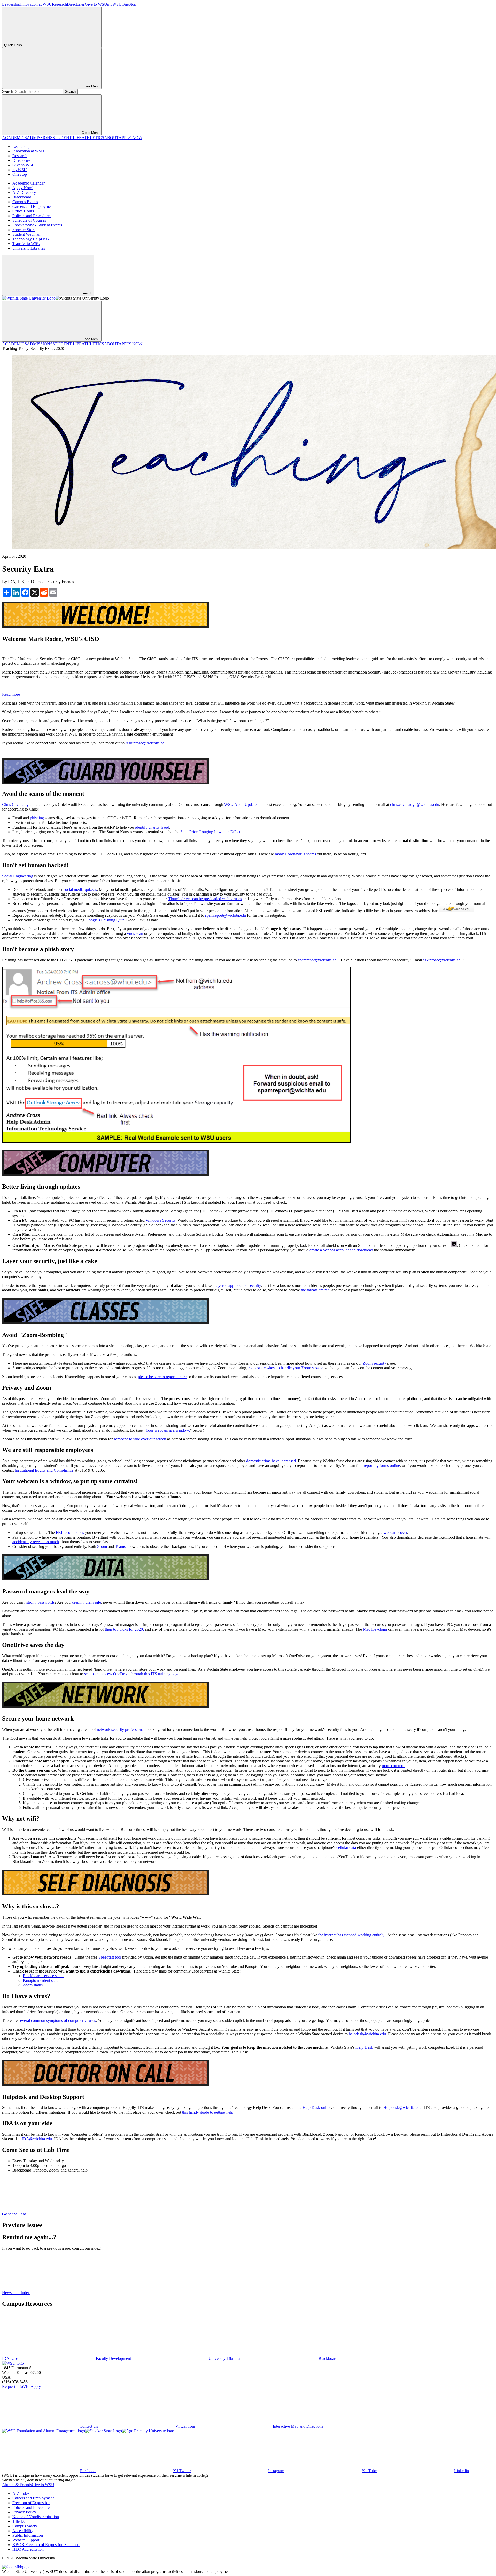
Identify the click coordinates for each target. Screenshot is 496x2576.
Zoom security (374, 1363)
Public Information (28, 2535)
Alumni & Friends (17, 2485)
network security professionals (122, 1729)
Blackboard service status (43, 1976)
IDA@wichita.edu (37, 2139)
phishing (37, 818)
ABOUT (111, 138)
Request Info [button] (13, 2386)
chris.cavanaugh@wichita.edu (415, 804)
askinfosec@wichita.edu (443, 960)
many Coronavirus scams (296, 854)
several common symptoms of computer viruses (57, 2020)
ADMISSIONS (40, 138)
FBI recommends (70, 1532)
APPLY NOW (130, 138)
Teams (120, 1546)
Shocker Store (24, 230)
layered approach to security (238, 1285)
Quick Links (13, 45)
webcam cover (395, 1532)
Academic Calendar (29, 183)
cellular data (346, 1848)
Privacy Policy (24, 2512)
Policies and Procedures (32, 216)
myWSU (114, 4)
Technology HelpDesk (31, 239)
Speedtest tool (110, 1957)
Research (59, 4)
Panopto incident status (41, 1980)
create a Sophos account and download (341, 1250)
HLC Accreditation (28, 2549)
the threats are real (316, 1290)
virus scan (135, 933)
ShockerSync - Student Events (37, 225)
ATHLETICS (93, 138)
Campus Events (25, 202)
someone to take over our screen (140, 1439)
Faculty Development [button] (113, 2359)
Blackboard (22, 197)
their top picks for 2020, (124, 1629)
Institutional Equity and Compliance (44, 1470)
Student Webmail (26, 234)
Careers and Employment (33, 206)
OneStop (129, 4)
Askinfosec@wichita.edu (146, 743)
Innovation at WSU (36, 4)
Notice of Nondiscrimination (36, 2517)
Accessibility (23, 2531)
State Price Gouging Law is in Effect (210, 832)
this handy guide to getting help (208, 2112)
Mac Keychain (375, 1629)
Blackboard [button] (328, 2359)
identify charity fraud (152, 827)
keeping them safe (86, 1602)
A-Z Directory (24, 192)
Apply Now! (23, 188)
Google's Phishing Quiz (105, 920)
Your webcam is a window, (168, 1430)
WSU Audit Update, (241, 804)
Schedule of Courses (29, 220)
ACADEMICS (14, 138)
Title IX (19, 2521)
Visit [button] (27, 2386)
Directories (76, 4)
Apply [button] (36, 2386)
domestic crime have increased (271, 1461)
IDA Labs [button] (10, 2359)
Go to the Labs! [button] (15, 2214)
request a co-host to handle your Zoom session (286, 1368)
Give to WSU (96, 4)
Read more (11, 694)
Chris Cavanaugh (16, 804)
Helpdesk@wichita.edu (402, 2108)
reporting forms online (382, 1466)
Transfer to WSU (26, 244)
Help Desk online (317, 2108)
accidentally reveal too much (36, 1542)
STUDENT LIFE (67, 138)
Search (8, 91)
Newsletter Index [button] (16, 2293)
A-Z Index (21, 2493)
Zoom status (33, 1985)
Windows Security (161, 1220)
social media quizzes (80, 889)
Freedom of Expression (31, 2503)
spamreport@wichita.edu (226, 915)
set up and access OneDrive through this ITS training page (132, 1674)
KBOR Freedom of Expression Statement (46, 2545)
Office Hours (23, 211)
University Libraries (29, 248)
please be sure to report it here (162, 1377)
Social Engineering (18, 876)
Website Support (26, 2540)
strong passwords (40, 1602)
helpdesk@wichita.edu (367, 2034)
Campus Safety (25, 2526)
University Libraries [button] (225, 2359)
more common (394, 1766)
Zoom (102, 1546)
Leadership (11, 4)
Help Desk (364, 2047)
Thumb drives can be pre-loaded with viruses (205, 899)
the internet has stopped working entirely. (352, 1935)
